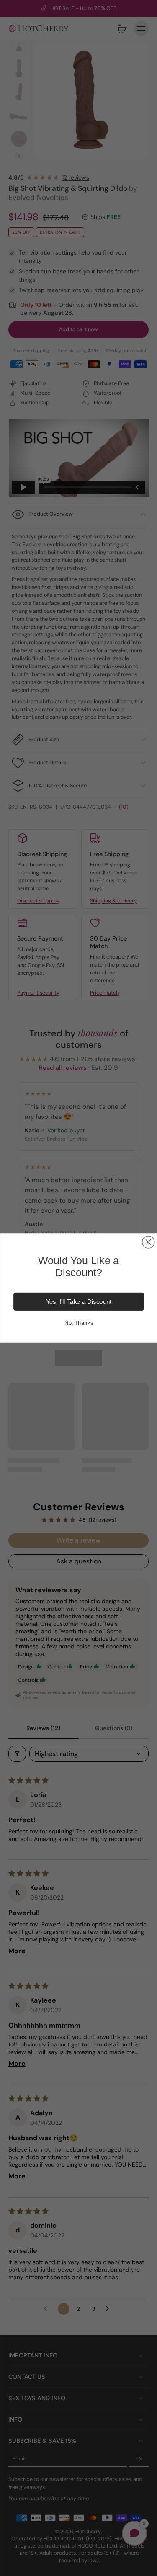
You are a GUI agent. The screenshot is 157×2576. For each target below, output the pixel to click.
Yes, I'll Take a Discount (78, 1302)
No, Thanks (78, 1323)
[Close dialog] (148, 1242)
